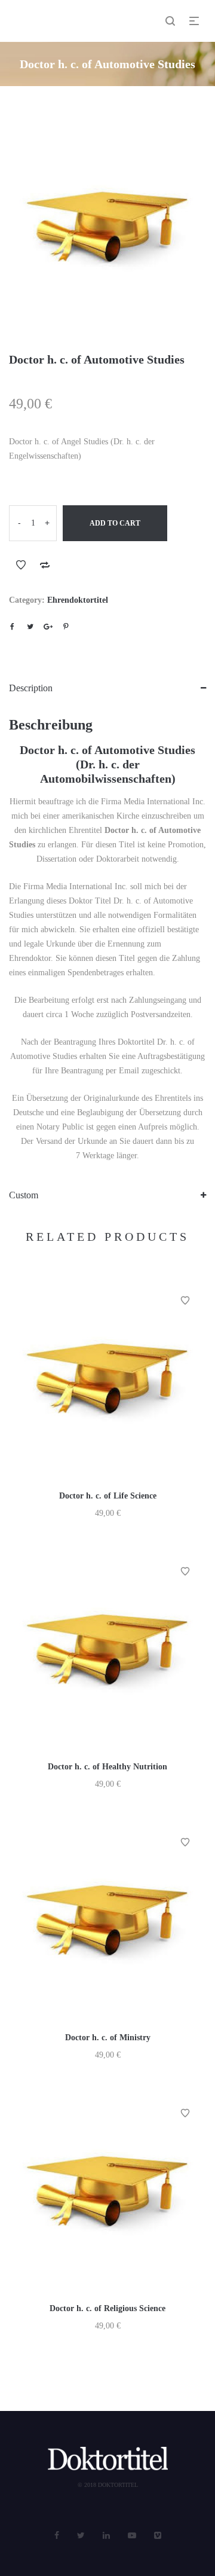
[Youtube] (132, 2536)
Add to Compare (45, 565)
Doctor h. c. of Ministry (108, 2038)
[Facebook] (57, 2536)
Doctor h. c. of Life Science (108, 1496)
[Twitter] (81, 2536)
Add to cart (115, 523)
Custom (24, 1195)
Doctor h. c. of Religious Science (107, 2308)
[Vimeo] (158, 2536)
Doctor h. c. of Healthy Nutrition (107, 1767)
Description (31, 688)
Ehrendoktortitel (78, 600)
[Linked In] (106, 2536)
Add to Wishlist (21, 565)
